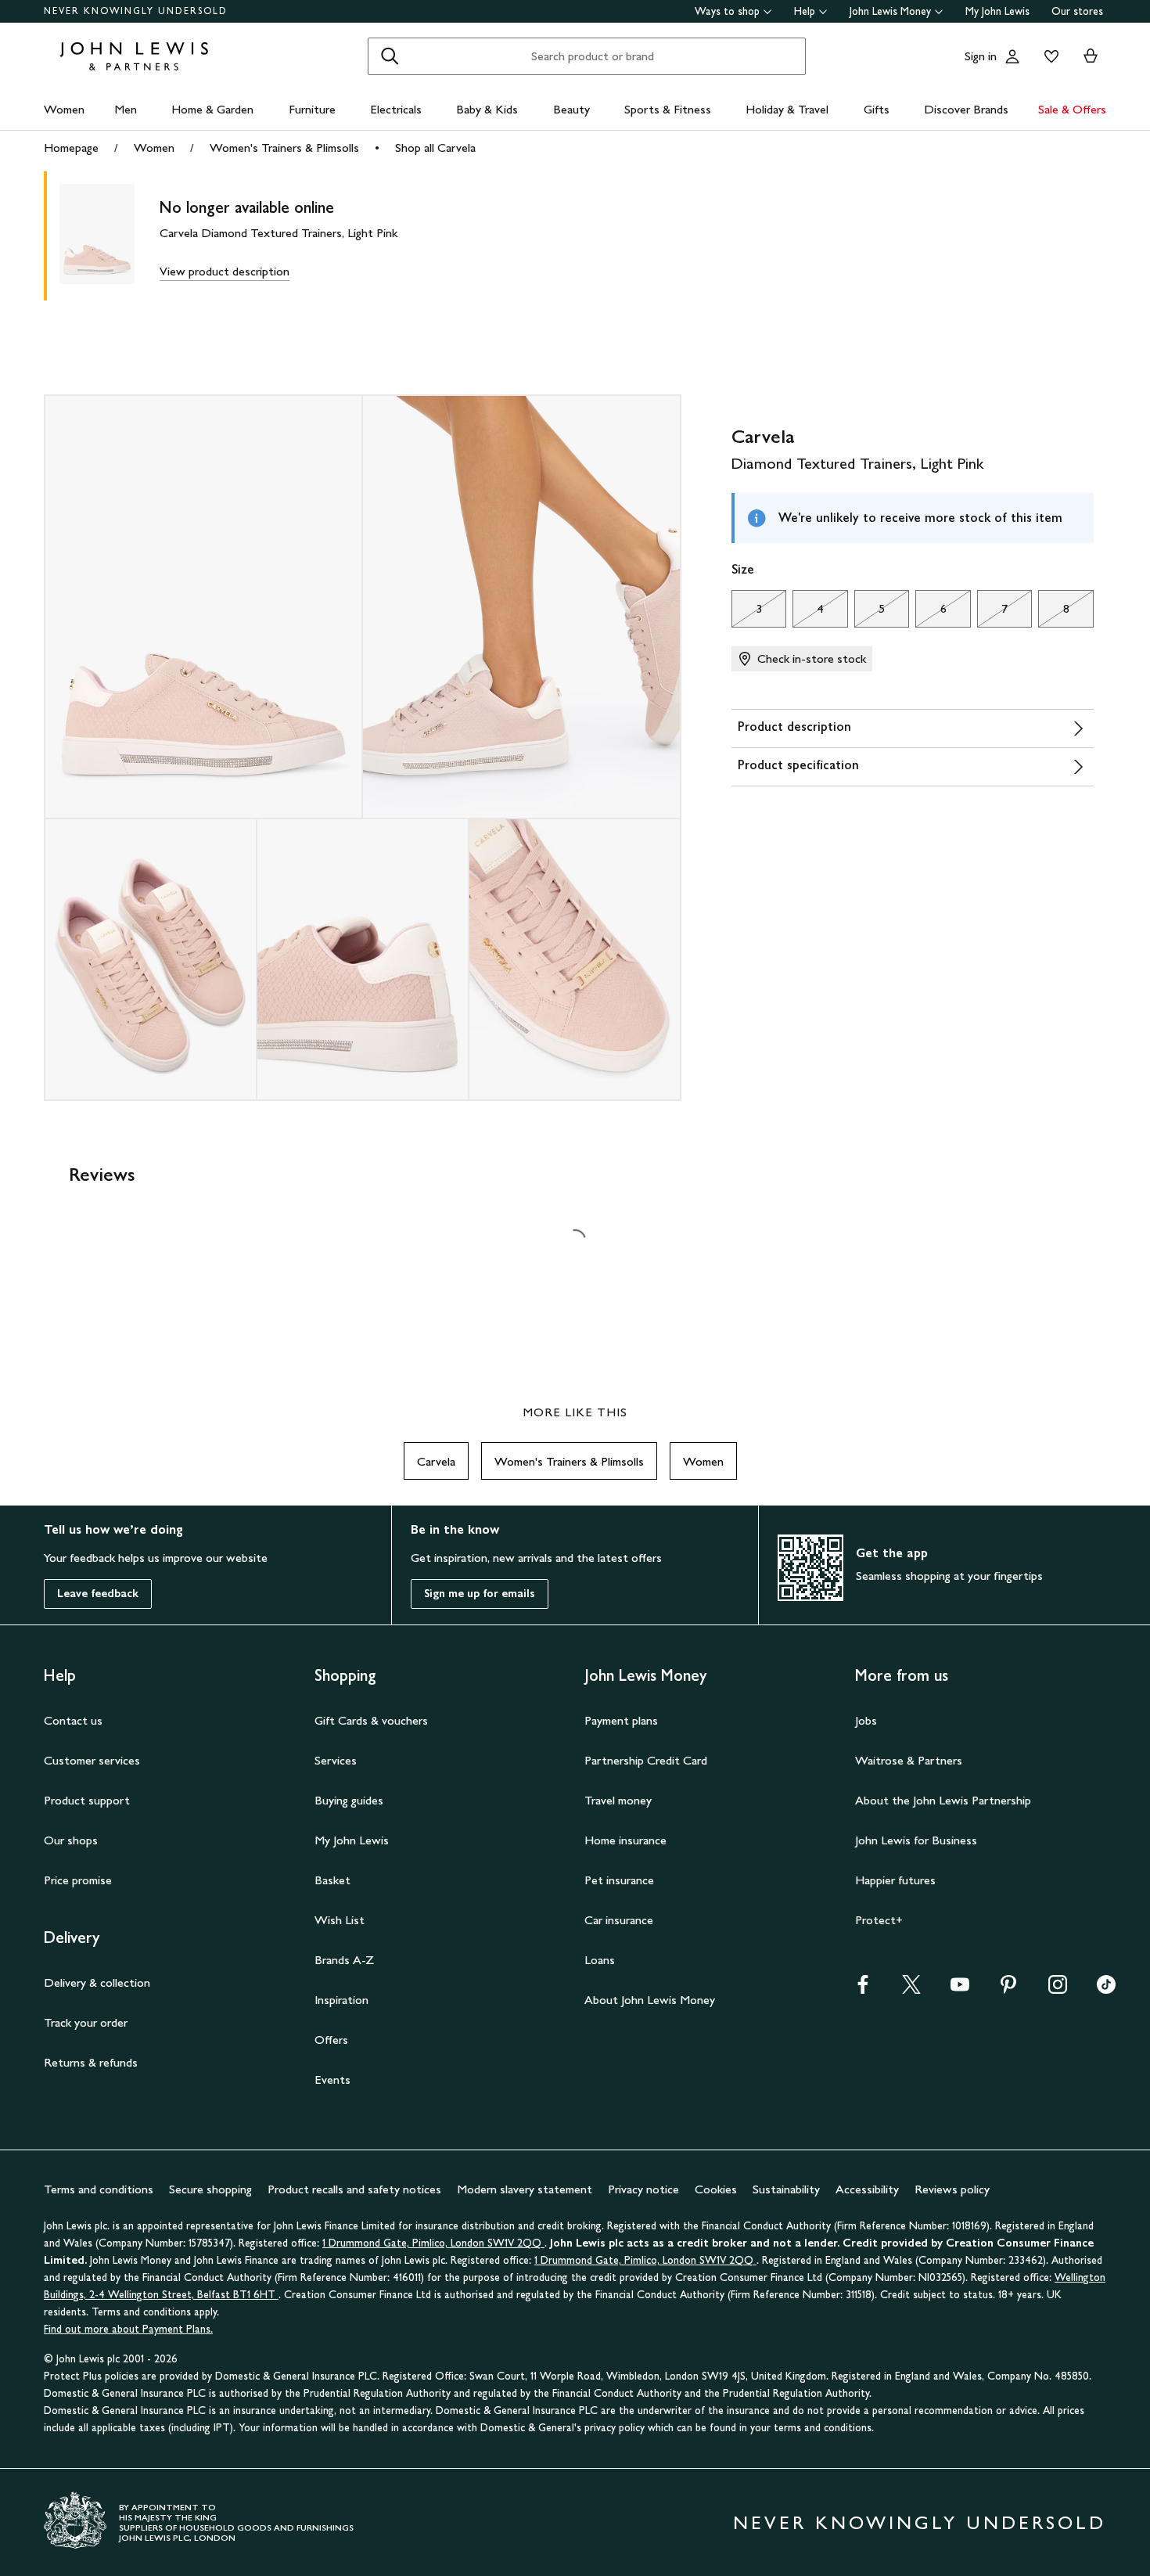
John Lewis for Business (916, 1840)
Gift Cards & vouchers (371, 1720)
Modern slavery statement (525, 2189)
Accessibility (867, 2189)
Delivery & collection (97, 1982)
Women (64, 109)
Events (332, 2080)
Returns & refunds (91, 2062)
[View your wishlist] (1048, 56)
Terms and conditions (99, 2189)
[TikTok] (1106, 1990)
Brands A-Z (344, 1960)
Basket (332, 1880)
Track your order (86, 2022)
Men (126, 109)
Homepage (71, 148)
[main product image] (110, 236)
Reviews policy (952, 2189)
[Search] (390, 56)
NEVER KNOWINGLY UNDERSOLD (136, 11)
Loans (600, 1960)
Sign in (981, 56)
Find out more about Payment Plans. (128, 2329)
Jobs (866, 1720)
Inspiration (341, 2000)
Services (336, 1760)
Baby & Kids (487, 109)
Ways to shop (727, 11)
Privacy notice (643, 2189)
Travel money (618, 1800)
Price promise (78, 1880)
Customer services (92, 1760)
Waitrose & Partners (909, 1760)
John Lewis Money (890, 11)
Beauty (571, 109)
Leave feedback (98, 1594)
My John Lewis (997, 11)
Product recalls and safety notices (354, 2189)
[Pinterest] (1008, 1990)
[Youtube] (960, 1990)
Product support (87, 1800)
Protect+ (879, 1920)
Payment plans (621, 1720)
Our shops (71, 1840)
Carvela (436, 1461)
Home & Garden (212, 109)
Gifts (877, 109)
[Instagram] (1058, 1990)
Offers (331, 2040)
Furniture (312, 109)
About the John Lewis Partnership (943, 1800)
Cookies (716, 2189)
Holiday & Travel (787, 109)
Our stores (1077, 11)
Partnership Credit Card (646, 1760)
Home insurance (625, 1840)
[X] (911, 1990)
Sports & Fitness (668, 109)
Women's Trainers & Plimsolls (284, 148)
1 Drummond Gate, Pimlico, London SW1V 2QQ (433, 2243)
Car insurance (619, 1920)
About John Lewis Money (650, 2000)
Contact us (73, 1720)
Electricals (396, 109)
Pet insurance (619, 1880)
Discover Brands (966, 109)
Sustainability (786, 2189)
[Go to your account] (1012, 56)
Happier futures (895, 1880)
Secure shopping (210, 2189)
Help (805, 11)
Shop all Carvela (435, 148)
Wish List (340, 1920)
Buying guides (349, 1800)
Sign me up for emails (480, 1594)
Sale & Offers (1072, 109)
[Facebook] (863, 1990)
